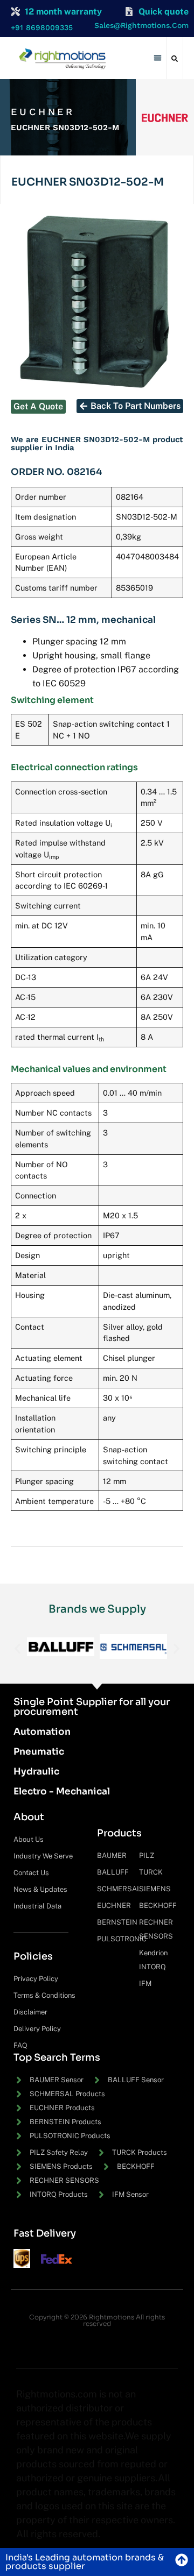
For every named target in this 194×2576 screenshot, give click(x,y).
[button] (158, 58)
